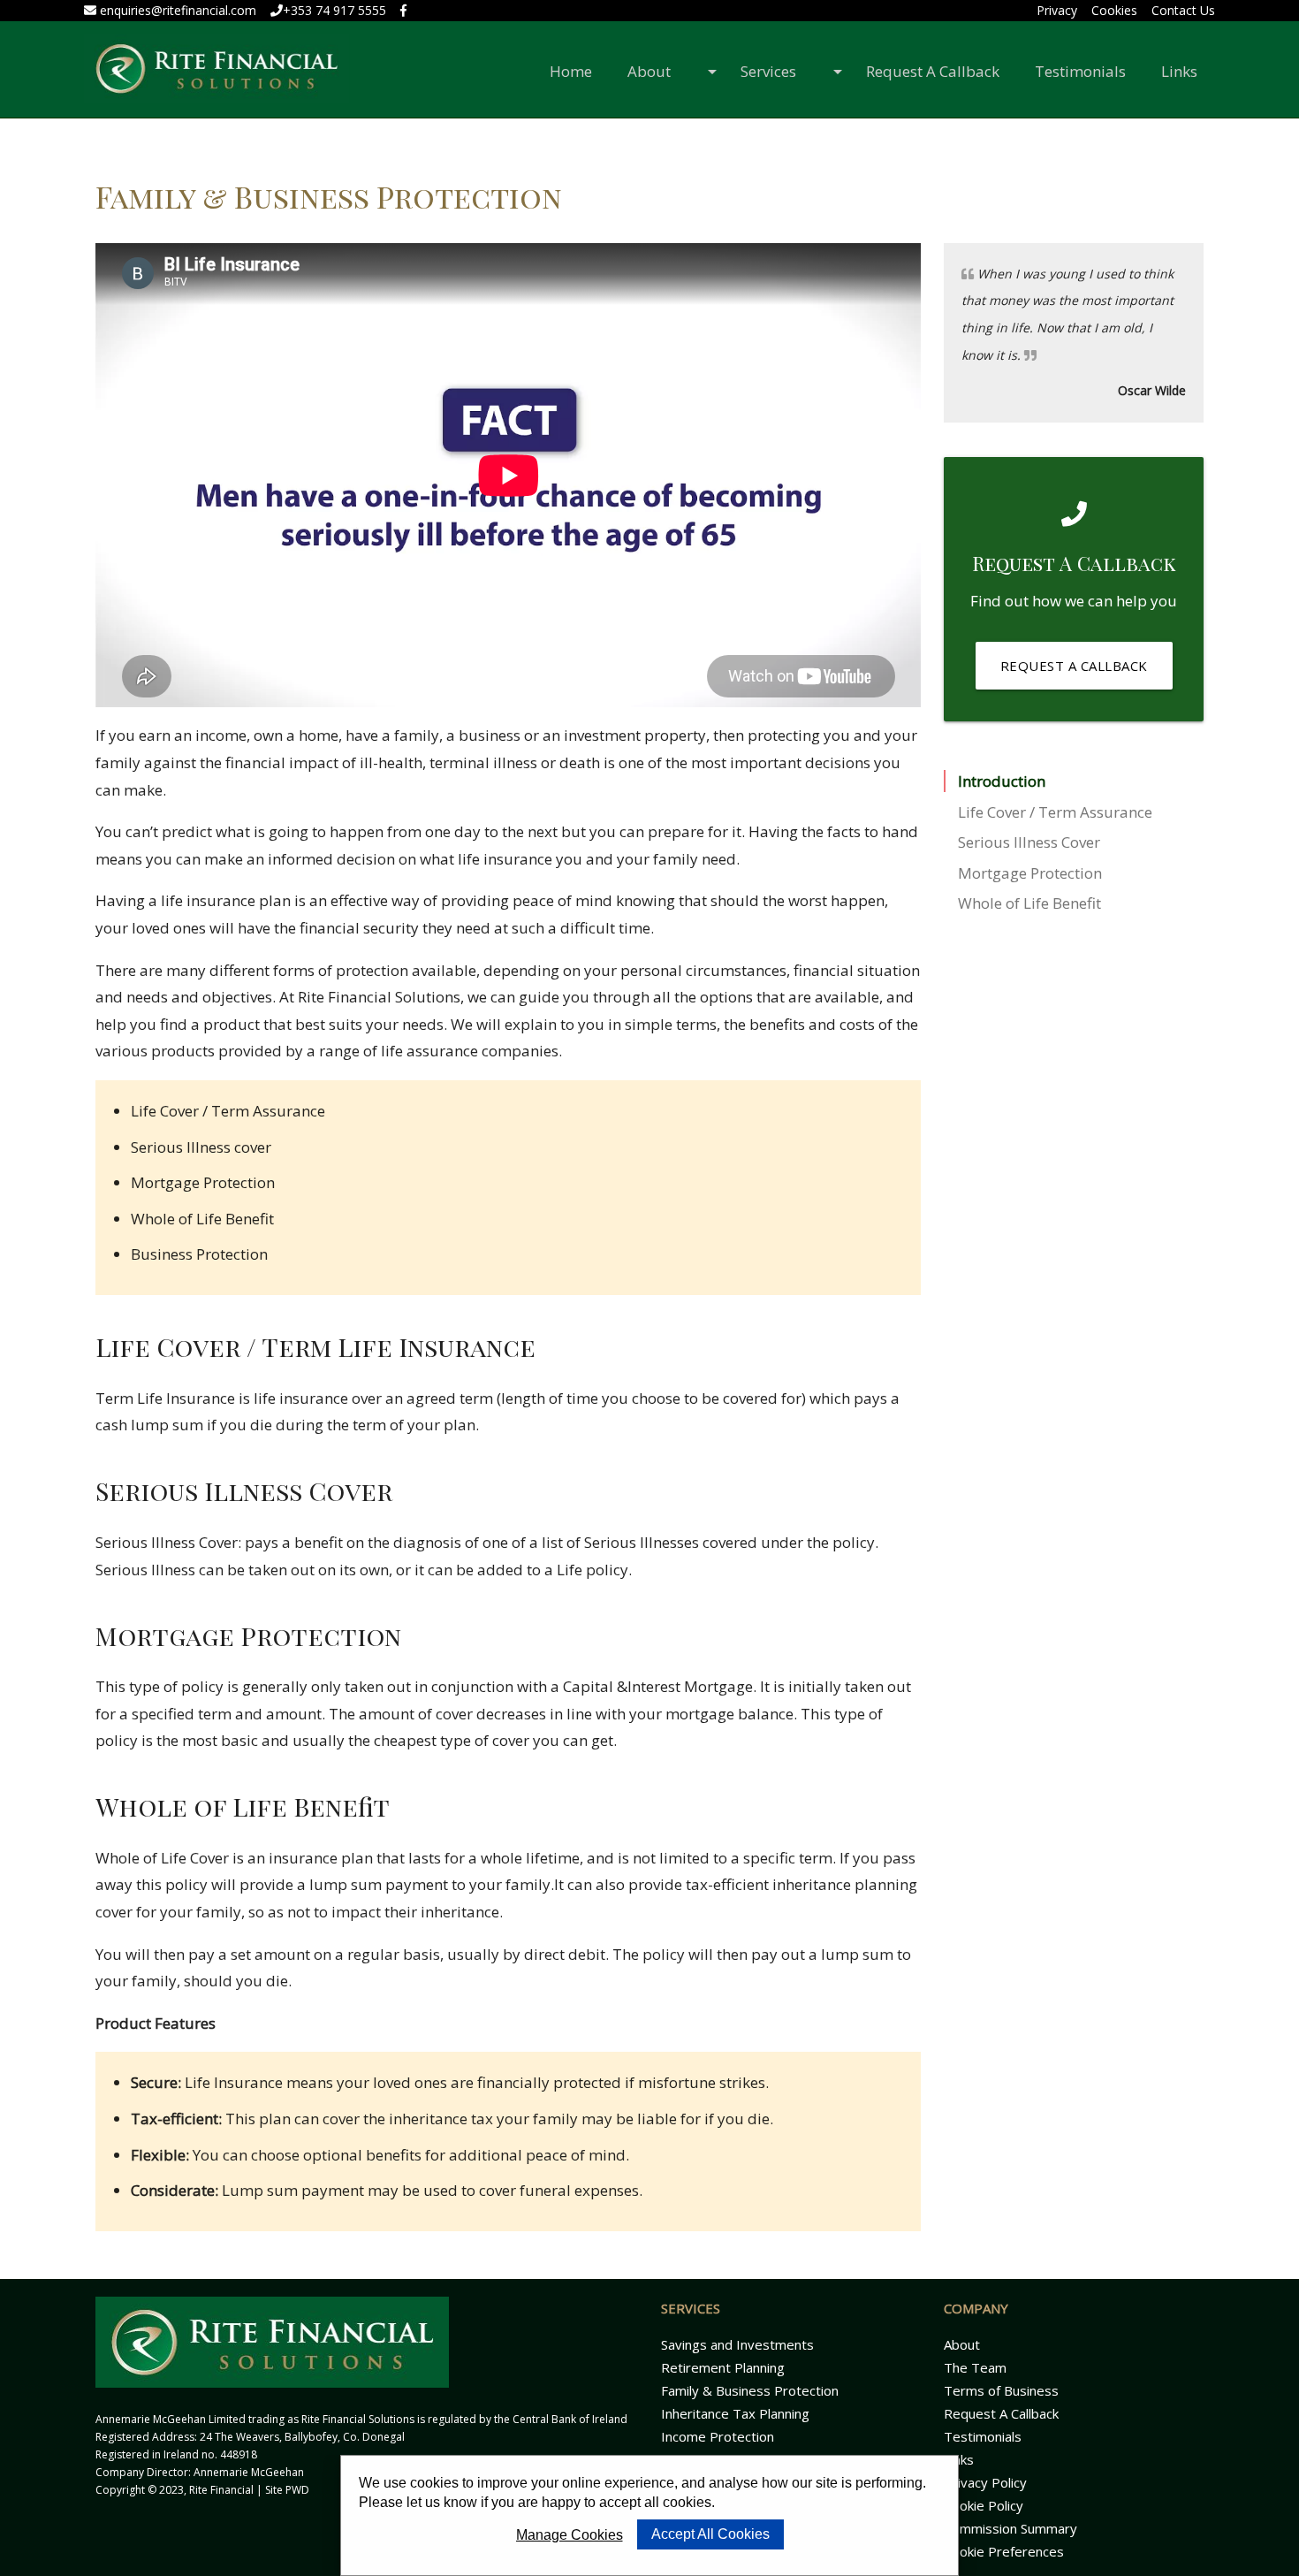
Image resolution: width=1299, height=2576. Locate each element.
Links (1179, 71)
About (658, 71)
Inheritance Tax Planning (735, 2413)
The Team (975, 2367)
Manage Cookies (570, 2535)
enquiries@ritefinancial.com (176, 10)
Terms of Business (1001, 2390)
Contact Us (1183, 10)
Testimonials (1080, 71)
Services (777, 71)
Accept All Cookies (710, 2534)
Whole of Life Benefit (1029, 903)
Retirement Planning (723, 2367)
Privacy (1057, 10)
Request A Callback (933, 71)
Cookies (1114, 10)
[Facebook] (403, 10)
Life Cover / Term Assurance (1055, 812)
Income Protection (718, 2436)
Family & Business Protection (750, 2390)
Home (571, 71)
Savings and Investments (737, 2344)
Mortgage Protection (1030, 873)
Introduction (1002, 781)
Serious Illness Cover (1029, 842)
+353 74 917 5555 (334, 10)
